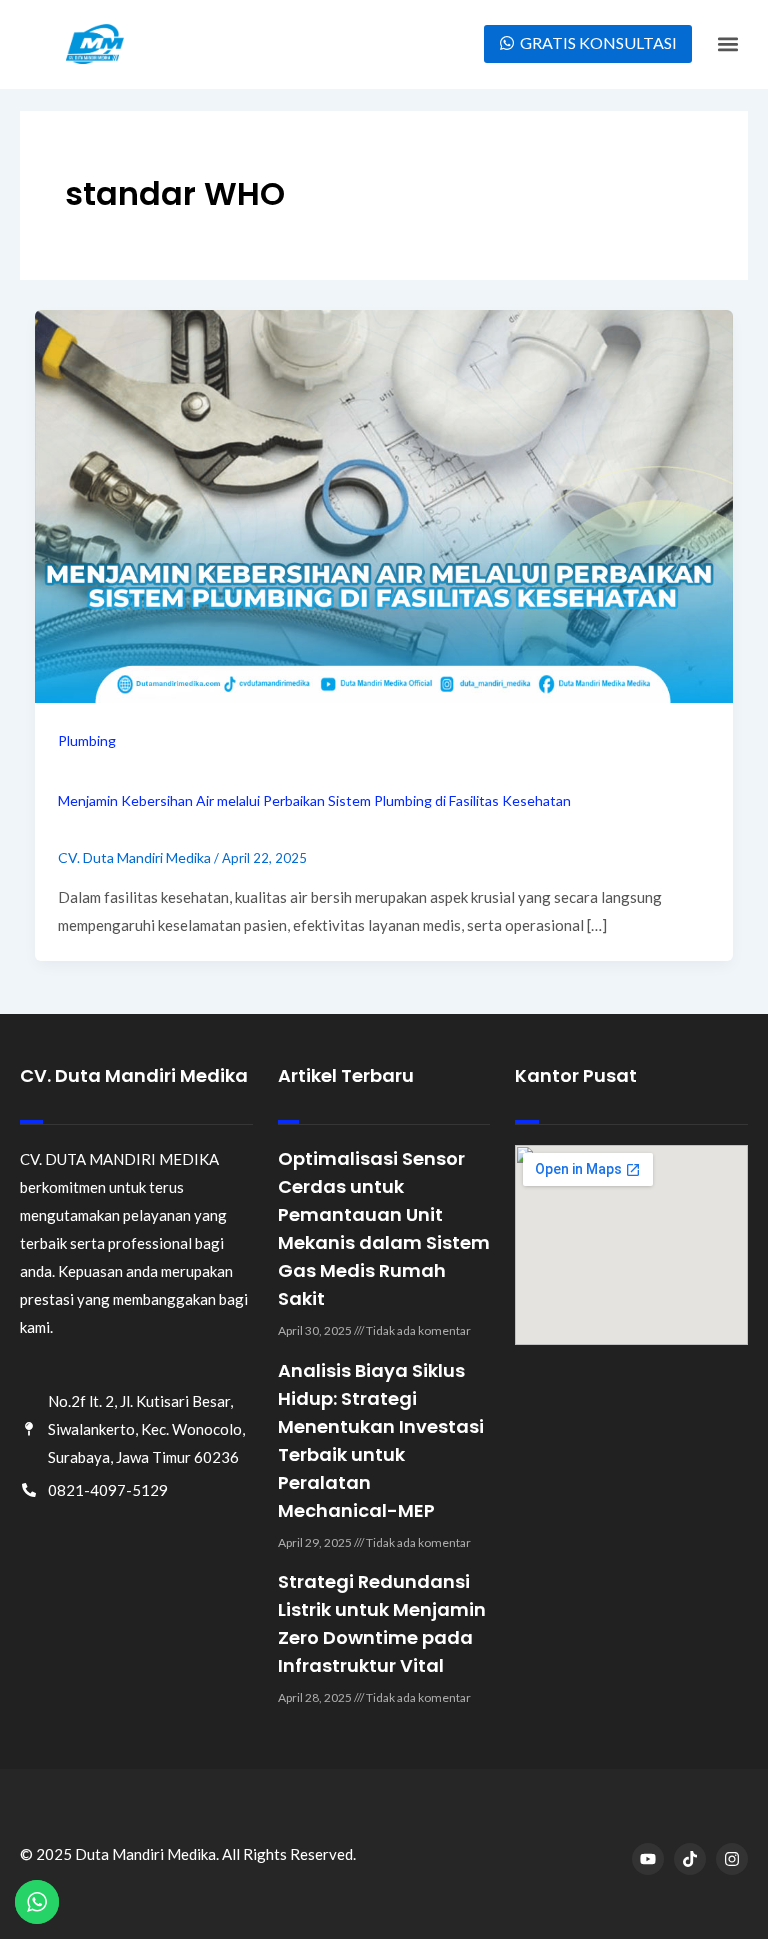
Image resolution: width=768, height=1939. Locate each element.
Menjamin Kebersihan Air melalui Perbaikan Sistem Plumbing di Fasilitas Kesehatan (314, 800)
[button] (728, 44)
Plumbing (87, 740)
